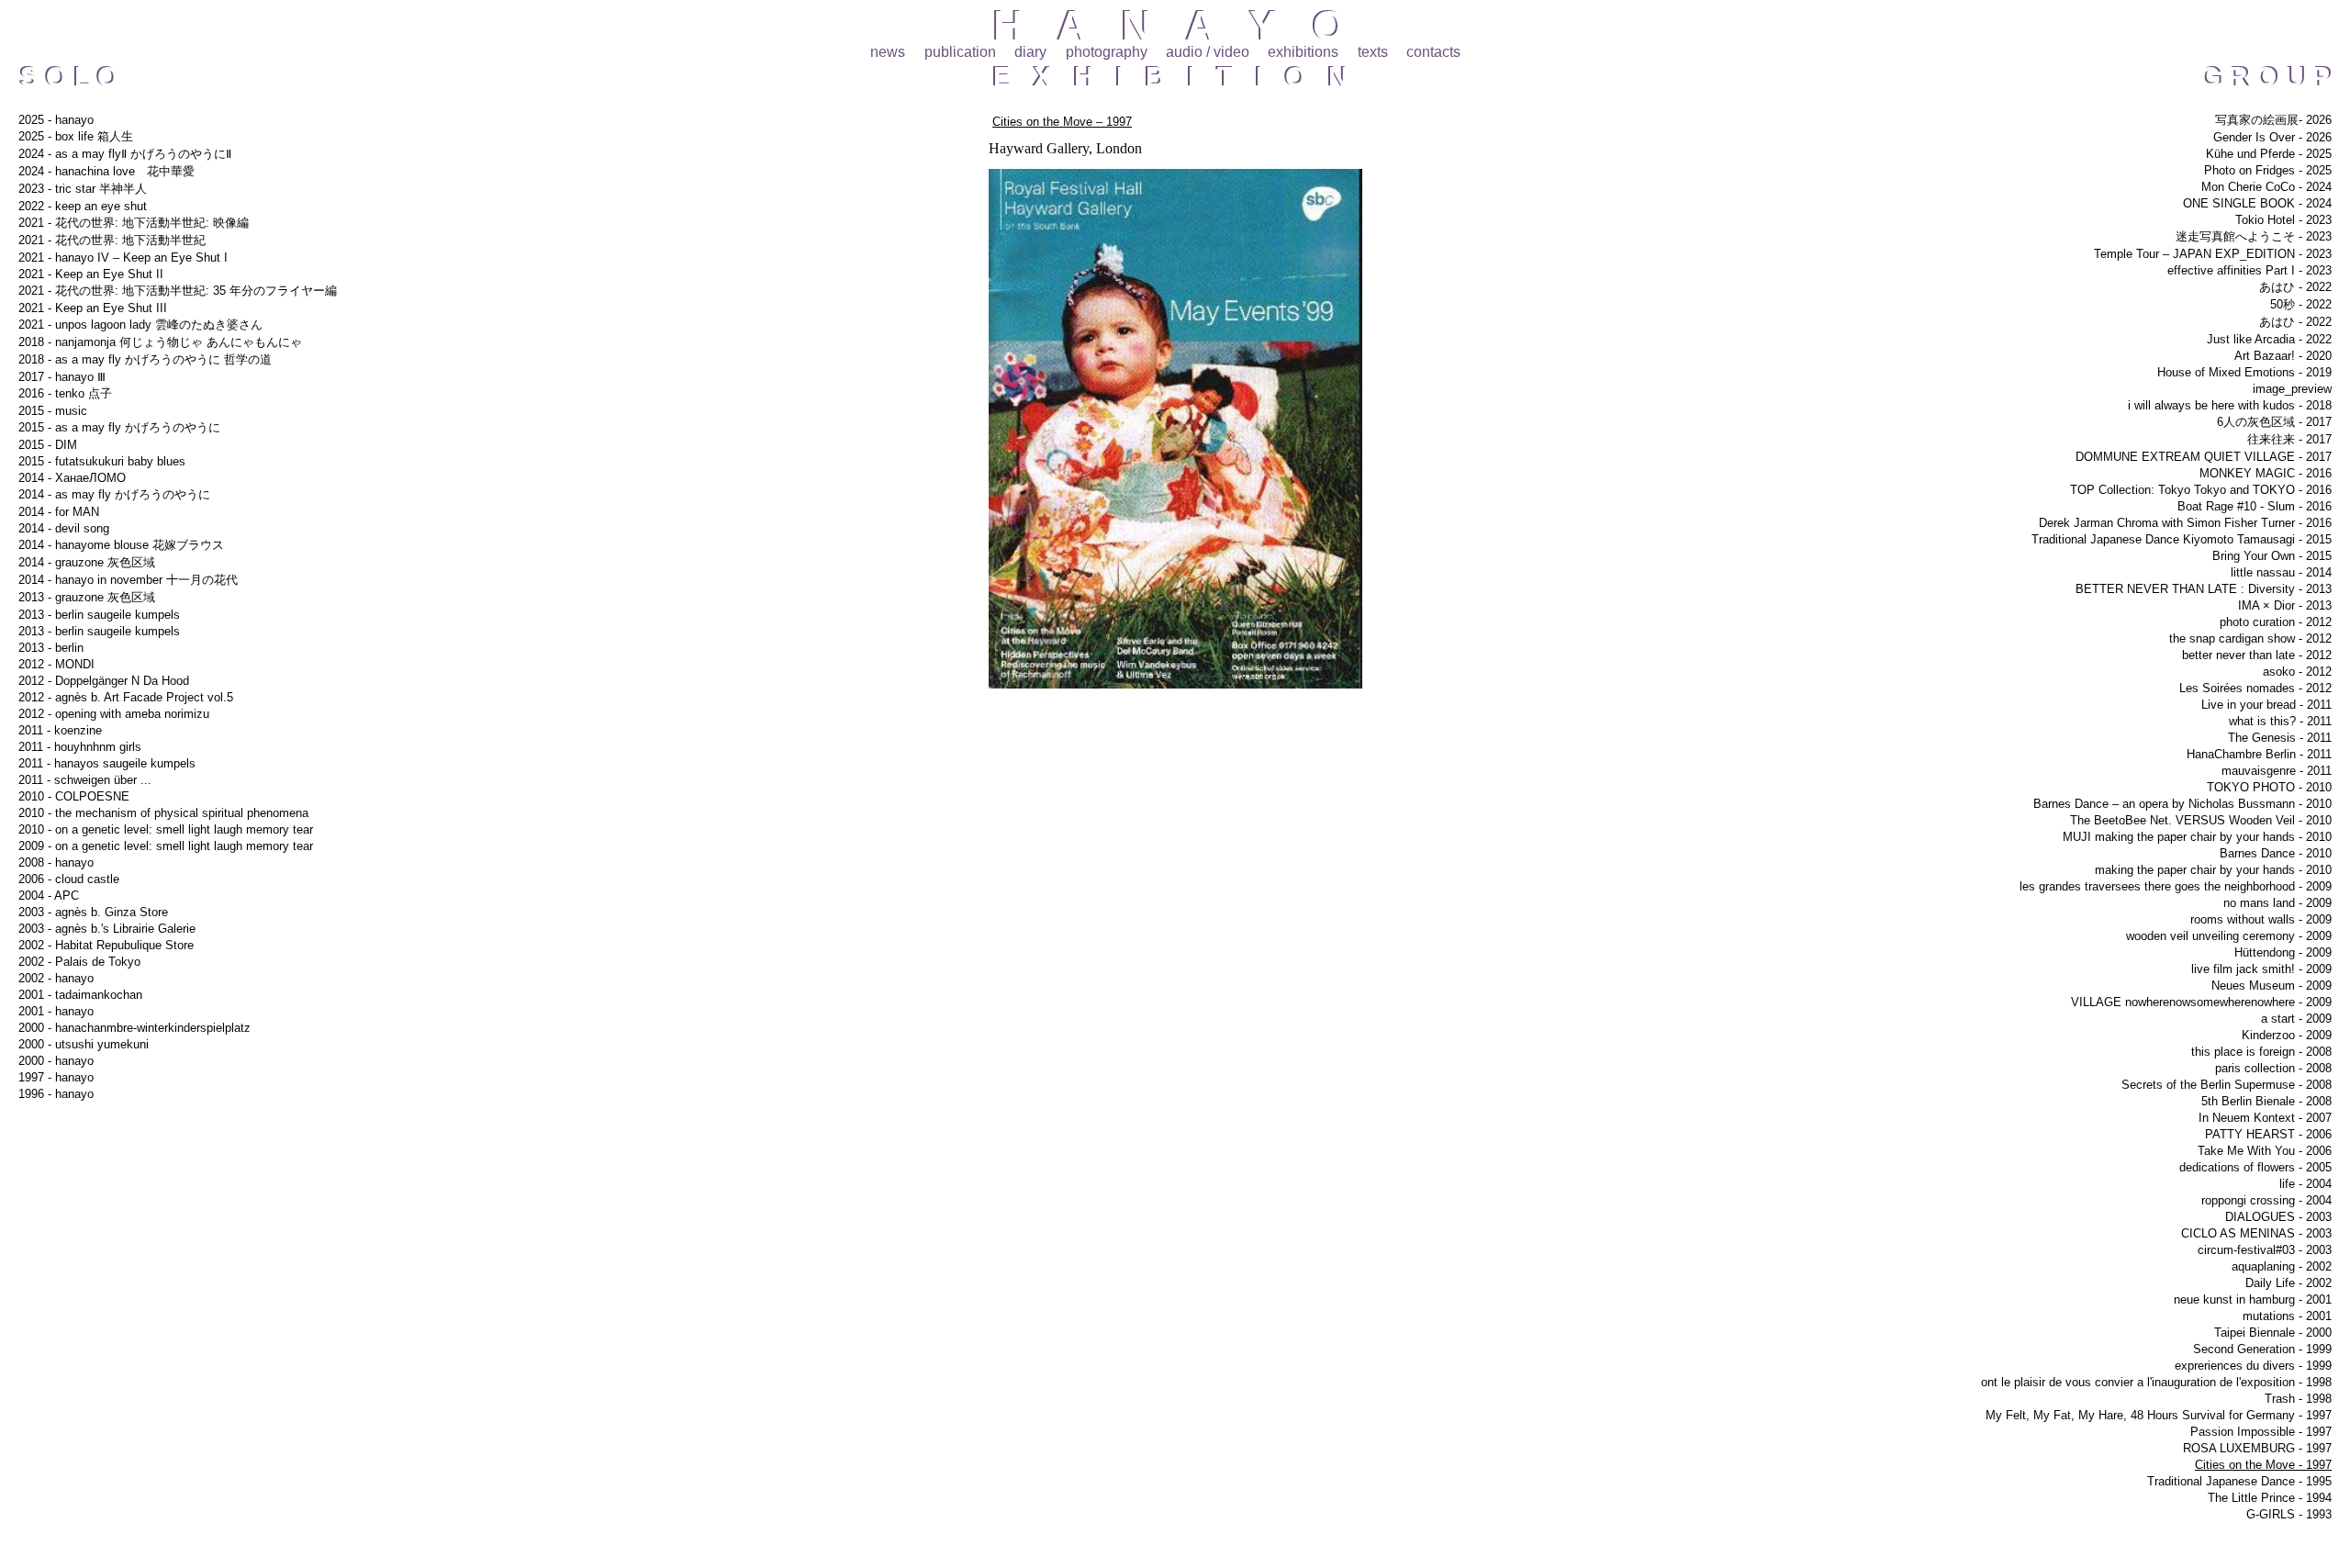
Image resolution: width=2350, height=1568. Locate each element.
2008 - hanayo (56, 862)
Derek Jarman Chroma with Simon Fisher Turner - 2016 (2185, 523)
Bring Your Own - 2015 (2272, 556)
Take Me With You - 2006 (2265, 1151)
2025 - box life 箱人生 (76, 136)
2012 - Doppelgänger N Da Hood (104, 681)
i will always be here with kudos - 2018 (2230, 405)
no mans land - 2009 (2277, 903)
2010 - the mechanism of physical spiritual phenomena (163, 813)
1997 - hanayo (56, 1077)
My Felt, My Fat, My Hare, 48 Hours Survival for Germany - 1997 (2159, 1415)
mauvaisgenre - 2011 (2277, 771)
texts (1373, 52)
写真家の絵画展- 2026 (2273, 120)
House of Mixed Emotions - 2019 (2244, 372)
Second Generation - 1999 (2262, 1349)
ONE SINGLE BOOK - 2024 (2257, 203)
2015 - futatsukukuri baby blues (102, 461)
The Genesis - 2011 (2280, 738)
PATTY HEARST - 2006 (2268, 1134)
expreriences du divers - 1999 (2253, 1366)
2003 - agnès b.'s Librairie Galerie (107, 929)
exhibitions (1303, 52)
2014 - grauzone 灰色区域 (87, 562)
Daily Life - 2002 (2288, 1283)
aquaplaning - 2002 (2282, 1266)
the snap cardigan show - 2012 (2250, 638)
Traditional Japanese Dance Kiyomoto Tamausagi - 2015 (2182, 539)
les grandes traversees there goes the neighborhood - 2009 (2176, 886)
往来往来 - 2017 (2289, 439)
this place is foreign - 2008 (2261, 1052)
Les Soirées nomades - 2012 (2255, 688)
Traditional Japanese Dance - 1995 (2239, 1481)
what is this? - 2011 (2280, 721)
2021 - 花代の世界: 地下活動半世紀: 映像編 (134, 223)
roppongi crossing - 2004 (2266, 1200)
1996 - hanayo (56, 1094)
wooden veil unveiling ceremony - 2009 (2229, 936)
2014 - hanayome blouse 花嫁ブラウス (121, 545)
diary (1030, 52)
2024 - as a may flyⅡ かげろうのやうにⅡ (125, 154)
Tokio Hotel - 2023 (2283, 220)
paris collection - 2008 (2273, 1068)
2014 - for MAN (59, 512)
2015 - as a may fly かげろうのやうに (119, 427)
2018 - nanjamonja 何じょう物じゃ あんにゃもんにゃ (160, 342)
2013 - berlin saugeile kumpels (99, 615)
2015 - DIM (48, 445)
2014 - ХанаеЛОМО (72, 478)
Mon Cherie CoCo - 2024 (2266, 187)
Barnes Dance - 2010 (2276, 853)
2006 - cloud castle (69, 879)
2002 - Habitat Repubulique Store (106, 945)
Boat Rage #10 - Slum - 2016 (2255, 506)
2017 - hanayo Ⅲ (62, 377)
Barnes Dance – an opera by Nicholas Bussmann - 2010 (2182, 804)
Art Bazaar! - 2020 (2283, 356)
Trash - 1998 (2298, 1399)
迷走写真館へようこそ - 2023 (2254, 236)
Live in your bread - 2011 (2266, 705)
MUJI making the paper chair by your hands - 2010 (2197, 837)
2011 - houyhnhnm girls (80, 747)
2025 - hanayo (56, 120)
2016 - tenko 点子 (65, 393)
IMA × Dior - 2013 (2285, 605)
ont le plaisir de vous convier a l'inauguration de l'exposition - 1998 (2156, 1382)
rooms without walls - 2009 (2261, 919)
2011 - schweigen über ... (85, 780)
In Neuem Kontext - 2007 (2265, 1118)
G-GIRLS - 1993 (2289, 1514)
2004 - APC (49, 896)
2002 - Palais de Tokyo (79, 962)
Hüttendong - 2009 (2283, 952)
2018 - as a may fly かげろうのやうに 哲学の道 (145, 359)
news (888, 52)
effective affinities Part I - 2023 (2249, 270)
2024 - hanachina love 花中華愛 (106, 171)
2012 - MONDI (56, 664)
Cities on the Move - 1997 (2263, 1465)
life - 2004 (2305, 1184)
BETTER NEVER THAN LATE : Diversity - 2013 (2204, 589)
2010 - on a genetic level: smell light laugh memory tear (166, 829)
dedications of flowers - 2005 (2255, 1167)
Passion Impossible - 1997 (2261, 1432)
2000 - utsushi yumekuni (84, 1044)
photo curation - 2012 (2276, 622)
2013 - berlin (51, 648)
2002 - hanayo (56, 978)
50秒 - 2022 (2301, 304)
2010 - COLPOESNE (74, 796)
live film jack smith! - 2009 (2261, 969)
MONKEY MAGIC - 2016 (2266, 473)
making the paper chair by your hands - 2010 (2213, 870)
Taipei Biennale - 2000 (2273, 1333)
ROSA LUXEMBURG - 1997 (2257, 1448)
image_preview (2292, 389)
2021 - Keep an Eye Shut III (93, 308)
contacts (1433, 52)
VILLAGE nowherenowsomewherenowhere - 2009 (2201, 1002)
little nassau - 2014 (2281, 572)
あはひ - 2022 (2295, 287)
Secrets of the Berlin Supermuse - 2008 (2227, 1085)
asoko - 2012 (2297, 672)
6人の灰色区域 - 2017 (2274, 422)
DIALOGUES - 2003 (2278, 1217)
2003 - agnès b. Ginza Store (93, 912)
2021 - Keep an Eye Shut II (91, 274)
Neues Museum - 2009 (2272, 986)
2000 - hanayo (56, 1061)
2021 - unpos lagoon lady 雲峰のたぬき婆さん (140, 325)
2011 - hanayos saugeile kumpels (107, 763)
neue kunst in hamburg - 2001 (2253, 1299)
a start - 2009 (2296, 1019)
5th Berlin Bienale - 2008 (2266, 1101)
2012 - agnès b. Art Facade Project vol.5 (126, 697)
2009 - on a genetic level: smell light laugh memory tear (166, 846)
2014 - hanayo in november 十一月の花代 (128, 580)
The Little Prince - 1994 (2270, 1498)
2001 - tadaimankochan (80, 995)
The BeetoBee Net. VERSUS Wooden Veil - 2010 (2201, 820)
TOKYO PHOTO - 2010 (2269, 787)
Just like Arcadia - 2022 (2269, 339)
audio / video (1208, 52)
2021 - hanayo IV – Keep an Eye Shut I (123, 258)
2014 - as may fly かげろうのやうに (114, 494)
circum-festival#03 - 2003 (2265, 1250)
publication (960, 52)
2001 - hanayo (56, 1011)
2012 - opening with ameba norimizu (114, 714)
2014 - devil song (64, 528)
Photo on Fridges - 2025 (2268, 170)
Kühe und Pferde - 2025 (2269, 154)
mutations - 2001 (2287, 1316)
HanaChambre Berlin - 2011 (2259, 754)
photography (1107, 52)
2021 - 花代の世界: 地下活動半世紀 (112, 240)
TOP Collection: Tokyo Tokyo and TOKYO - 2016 (2201, 490)
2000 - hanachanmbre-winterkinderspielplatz (134, 1028)
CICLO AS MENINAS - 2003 (2256, 1233)
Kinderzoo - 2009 (2287, 1035)
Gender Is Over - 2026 (2272, 137)
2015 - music (53, 411)
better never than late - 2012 (2257, 655)
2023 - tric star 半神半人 (83, 189)
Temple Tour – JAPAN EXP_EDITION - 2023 (2213, 254)
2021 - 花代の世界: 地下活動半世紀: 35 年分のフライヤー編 (178, 291)
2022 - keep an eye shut (83, 206)
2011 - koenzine (60, 730)
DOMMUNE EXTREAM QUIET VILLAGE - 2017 (2204, 457)
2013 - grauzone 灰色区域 (87, 597)
